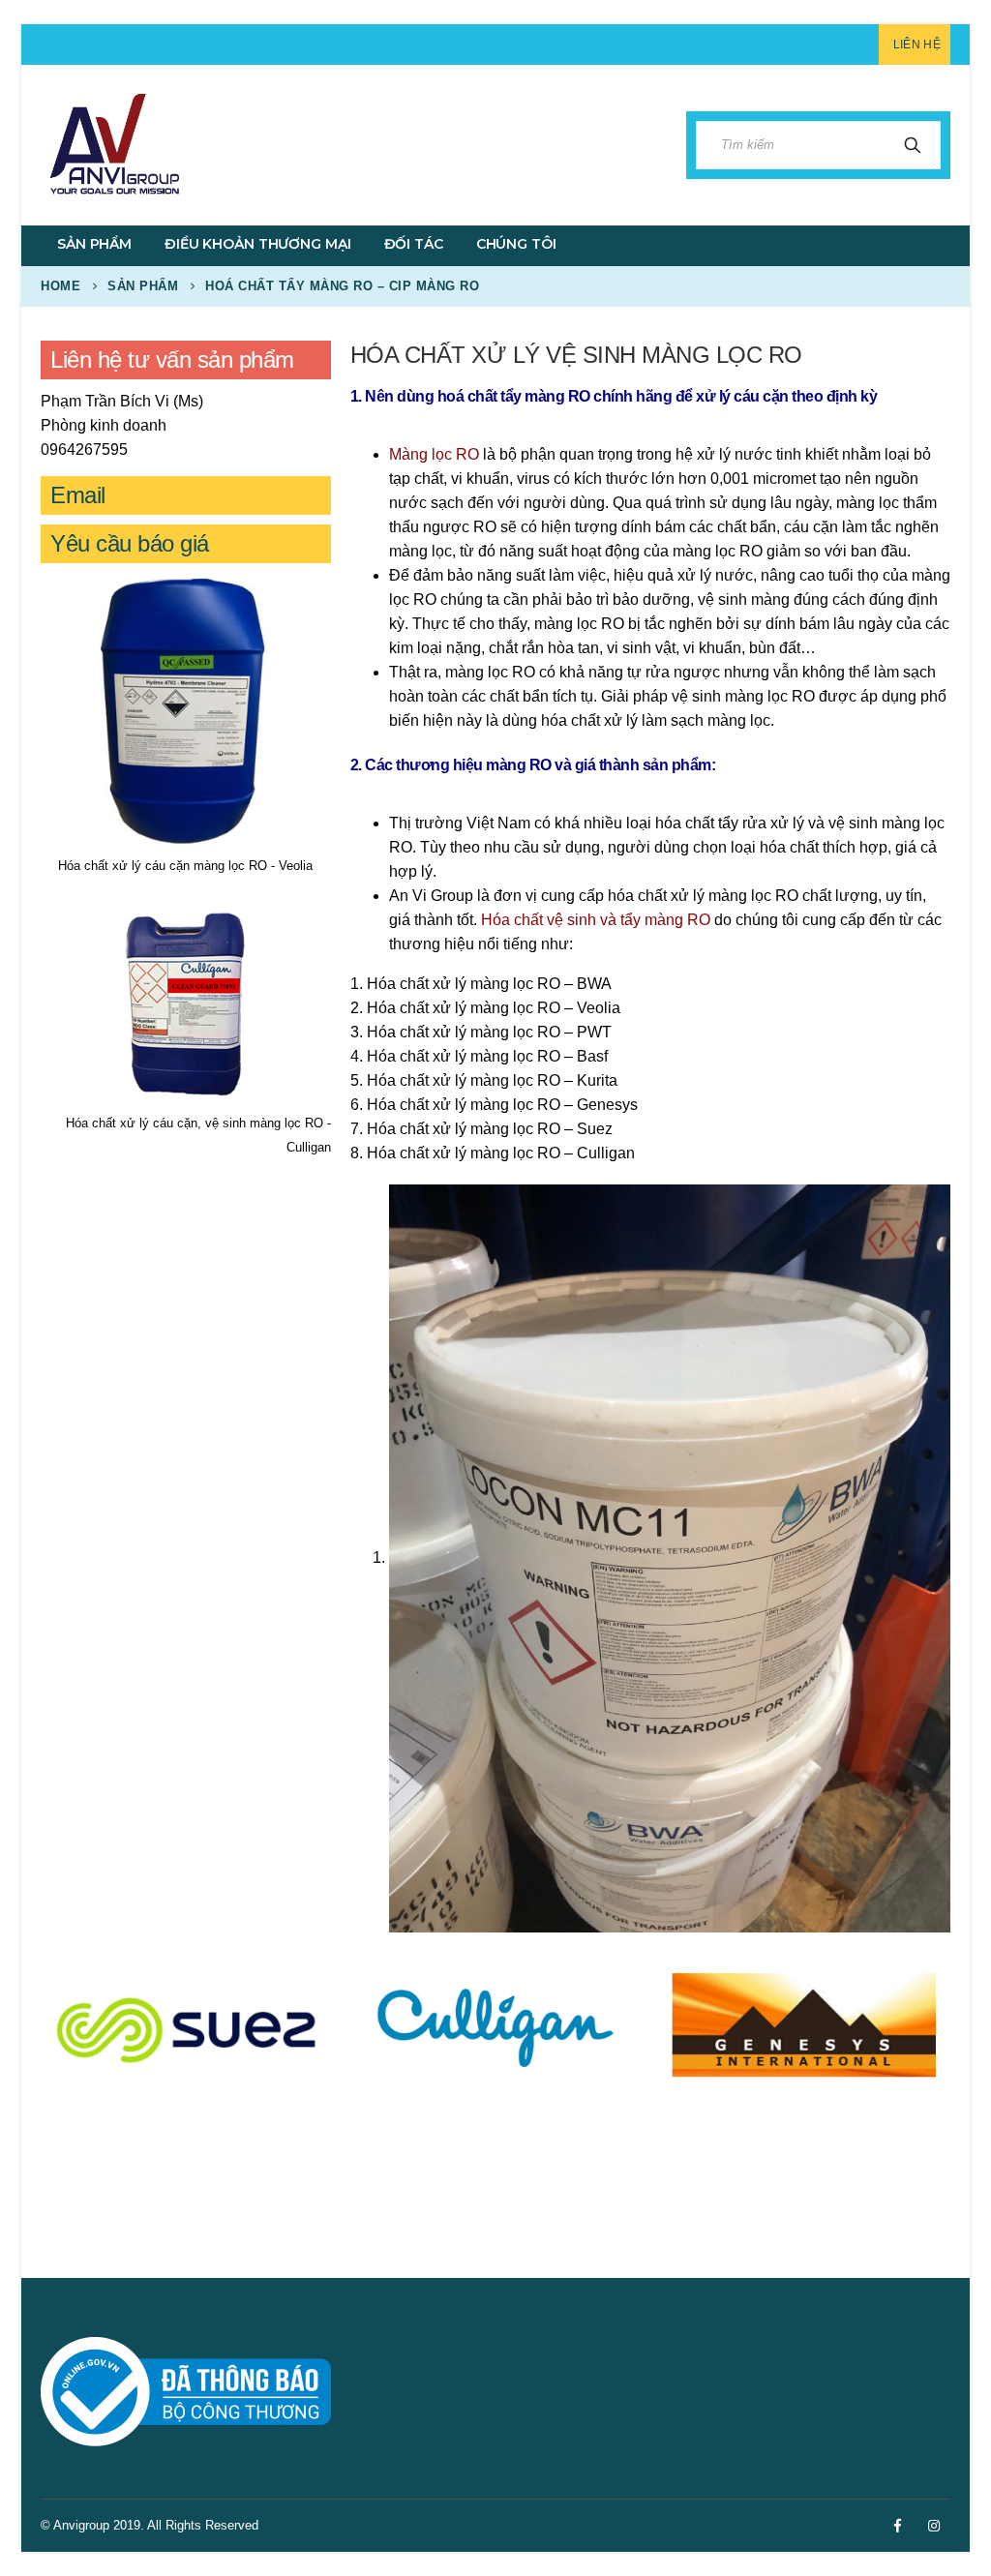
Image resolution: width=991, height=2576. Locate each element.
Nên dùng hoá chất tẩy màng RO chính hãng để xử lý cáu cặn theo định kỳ (621, 396)
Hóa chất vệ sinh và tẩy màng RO (596, 920)
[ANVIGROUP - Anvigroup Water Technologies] (113, 145)
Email (78, 495)
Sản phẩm (94, 244)
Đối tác (414, 244)
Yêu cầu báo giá (130, 543)
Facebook (897, 2526)
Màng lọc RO (434, 454)
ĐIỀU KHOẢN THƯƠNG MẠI (257, 244)
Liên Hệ (917, 45)
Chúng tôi (516, 244)
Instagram (934, 2526)
